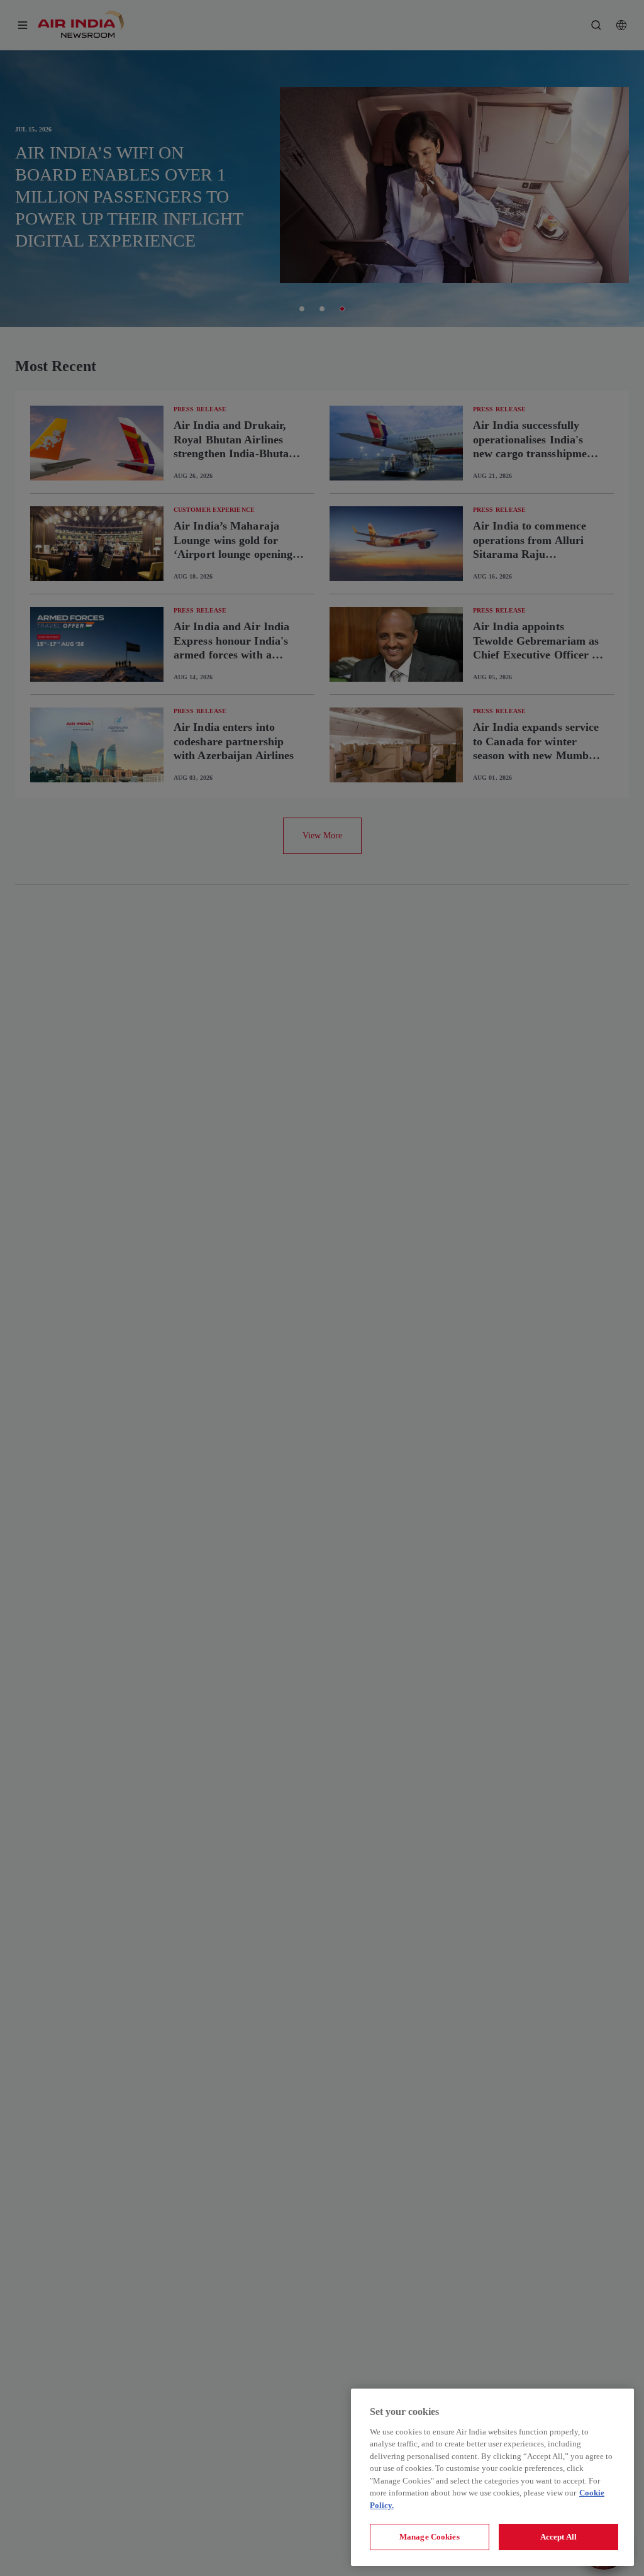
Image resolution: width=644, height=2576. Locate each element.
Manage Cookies (430, 2537)
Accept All (558, 2537)
